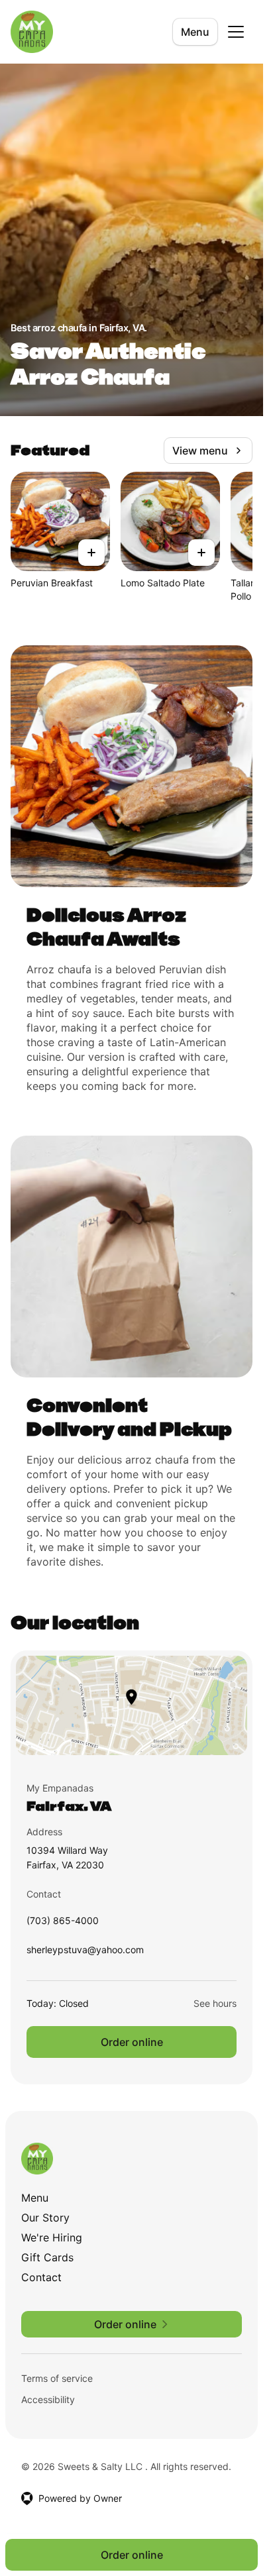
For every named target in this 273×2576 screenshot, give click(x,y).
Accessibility (48, 2399)
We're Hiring (52, 2237)
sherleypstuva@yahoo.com (85, 1953)
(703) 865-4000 (63, 1924)
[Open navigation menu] (236, 32)
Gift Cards (47, 2257)
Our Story (45, 2218)
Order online (132, 2042)
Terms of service (57, 2378)
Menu (195, 32)
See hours (215, 2003)
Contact (41, 2277)
